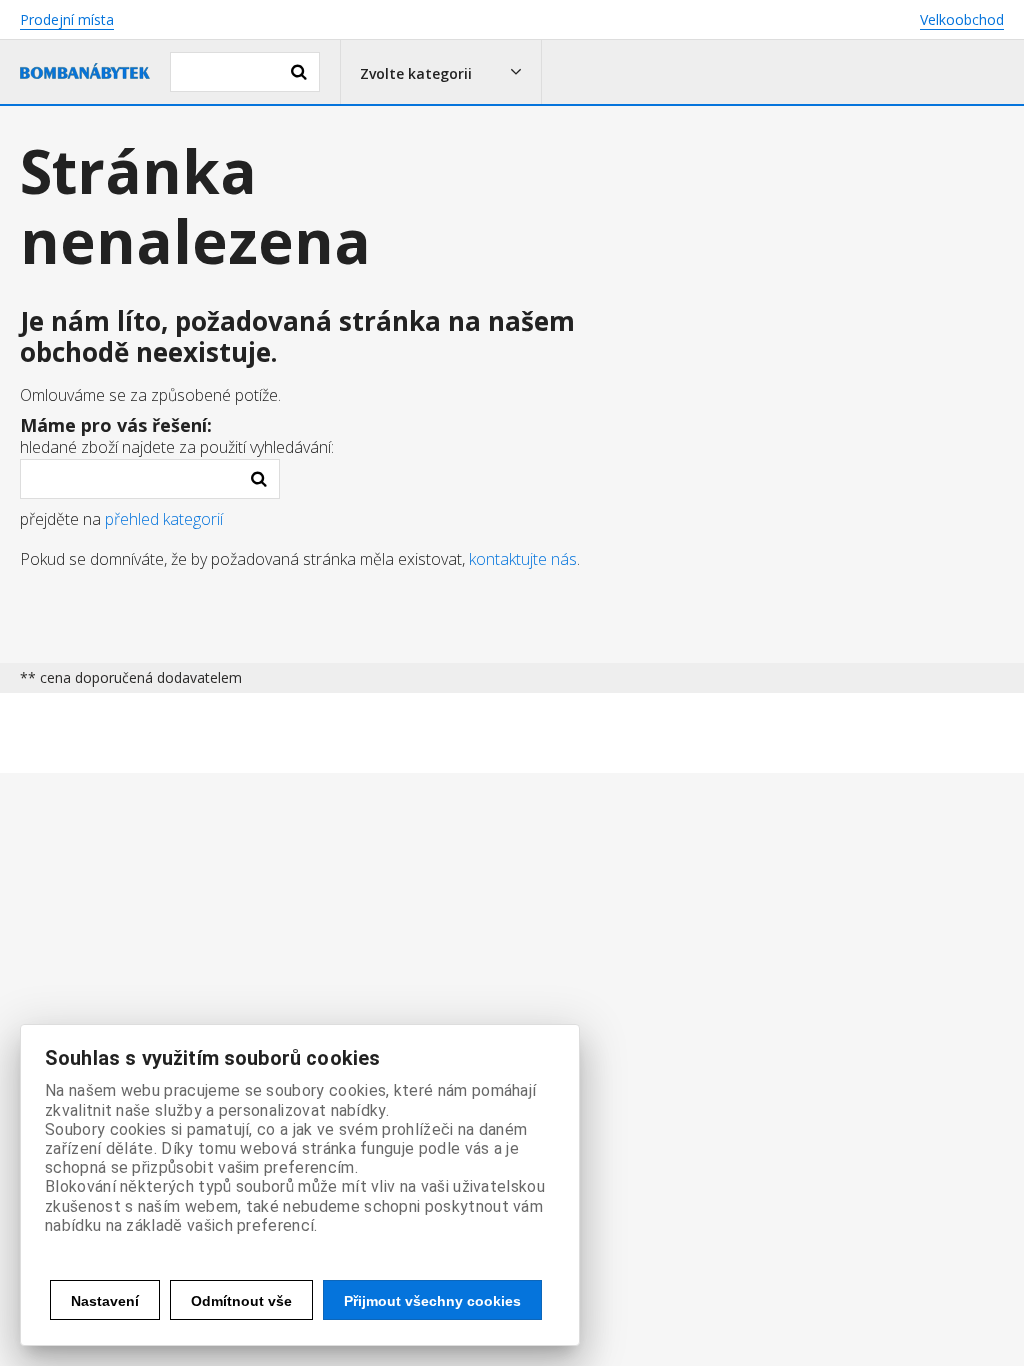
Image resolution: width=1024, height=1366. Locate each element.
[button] (441, 72)
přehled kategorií (164, 519)
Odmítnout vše (241, 1301)
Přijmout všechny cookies (432, 1301)
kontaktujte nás (523, 559)
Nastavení (105, 1301)
